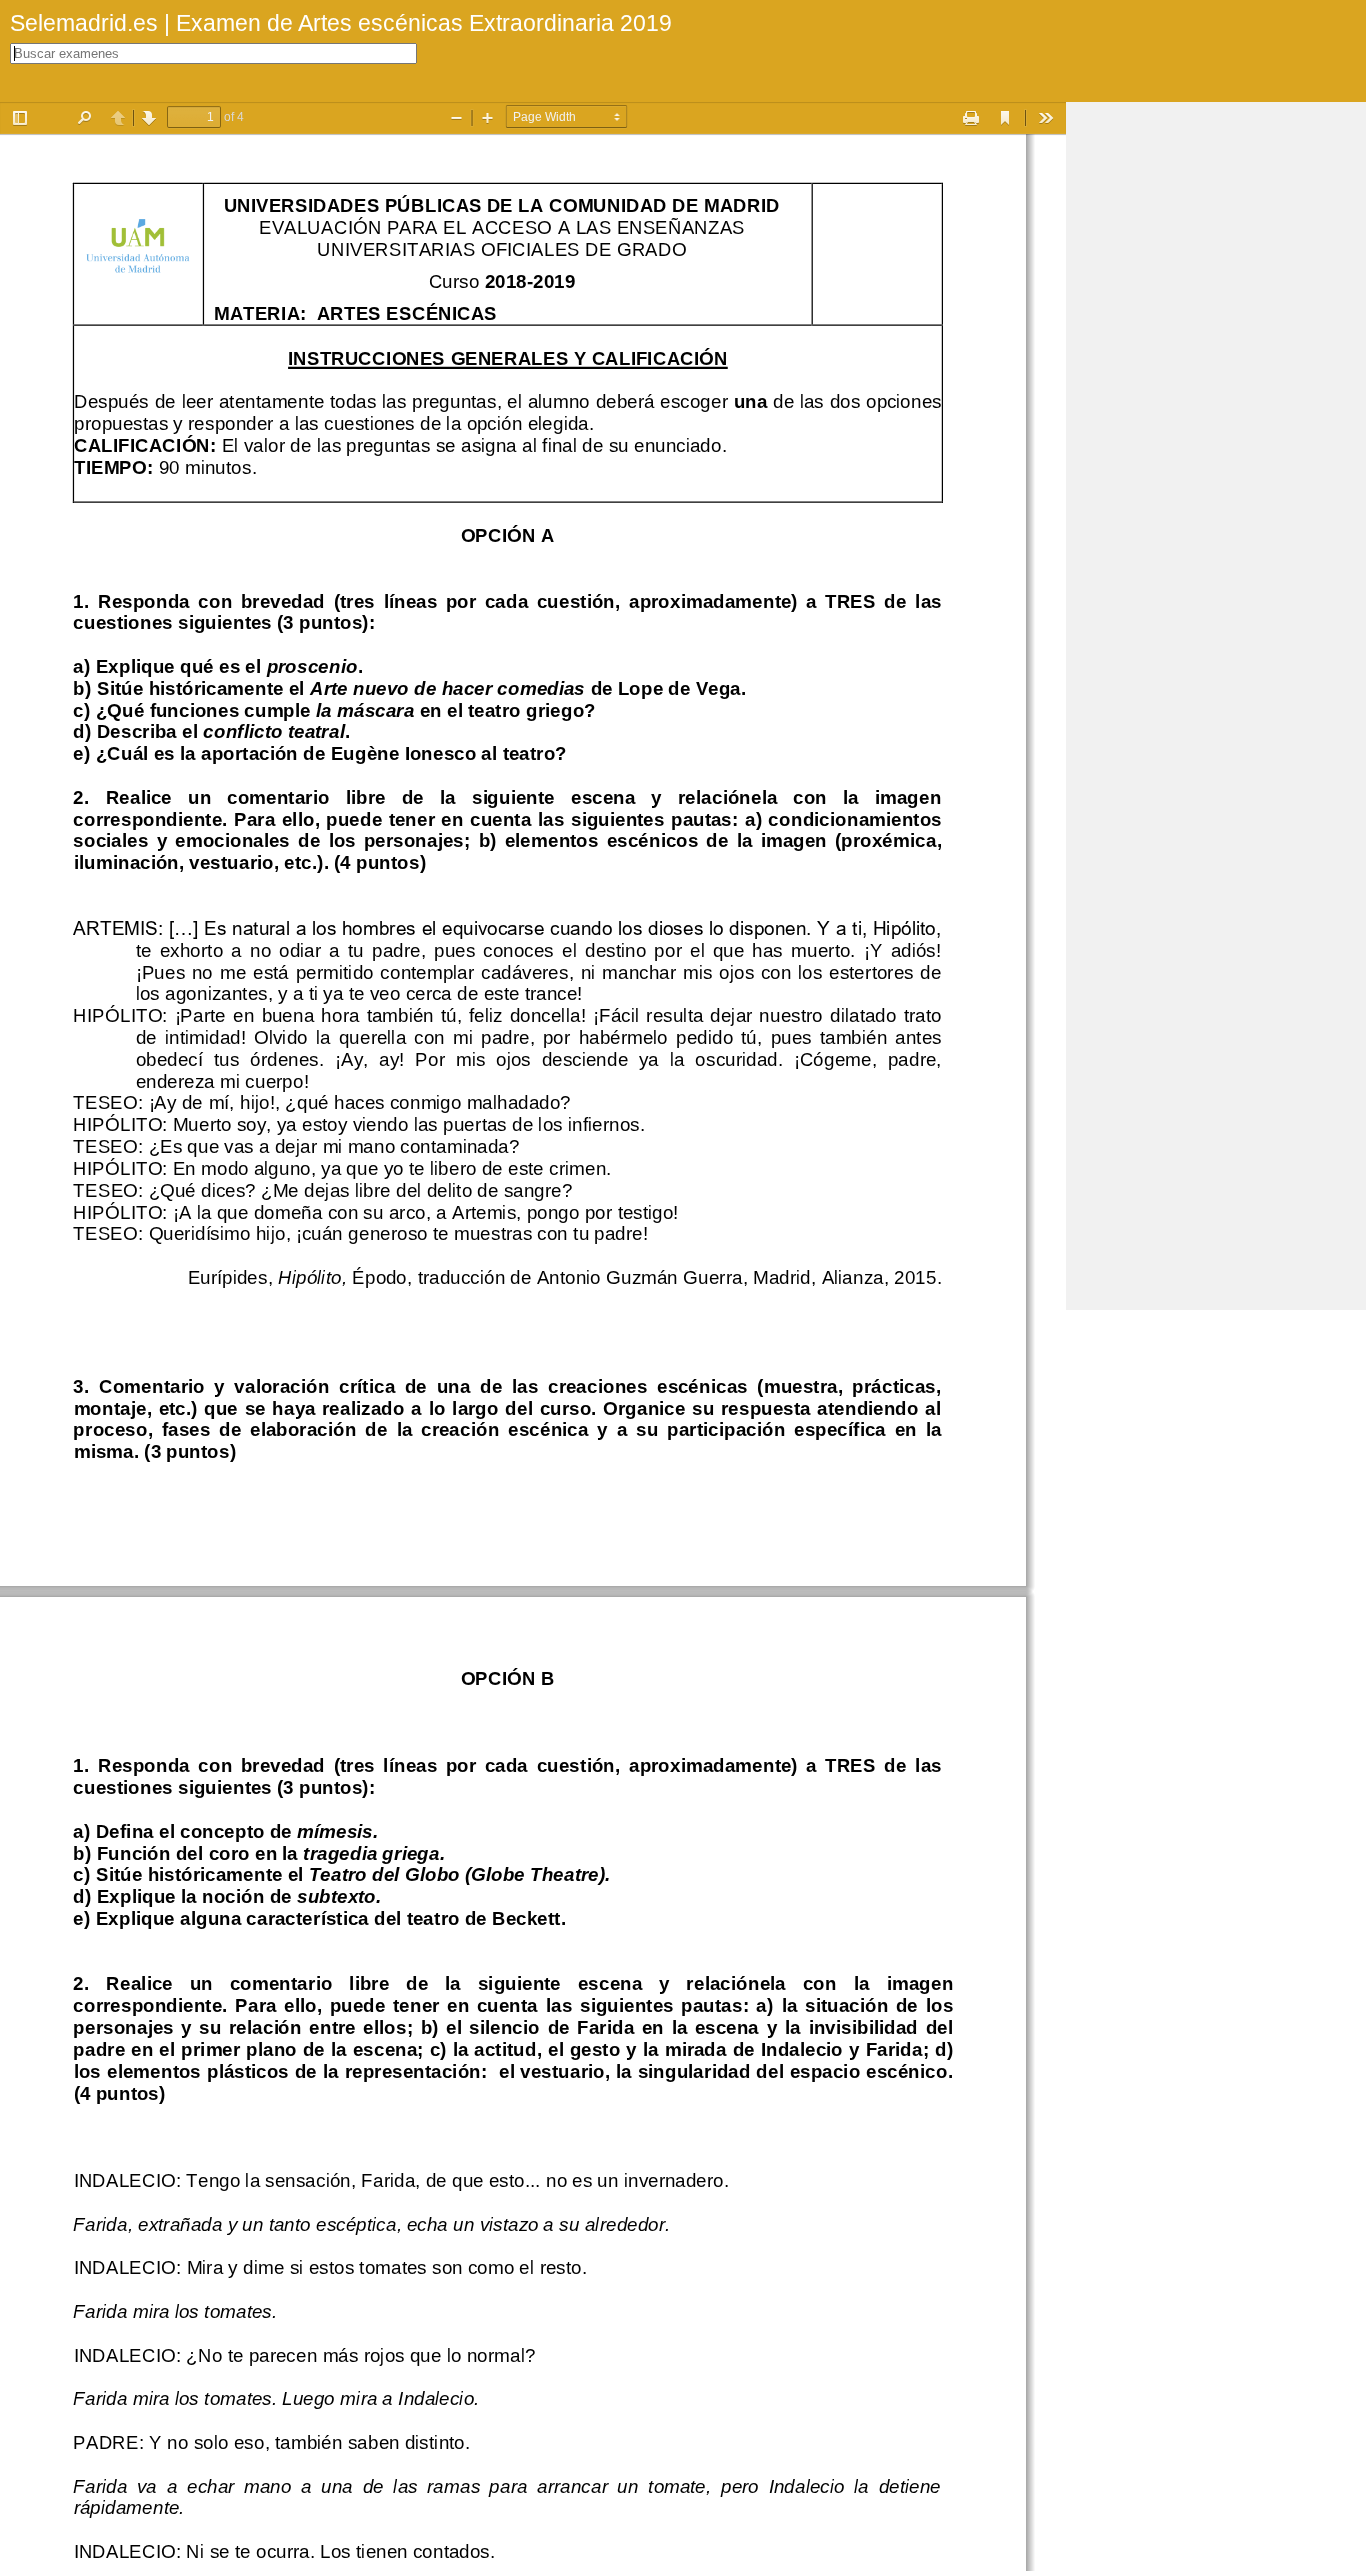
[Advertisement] (1216, 402)
